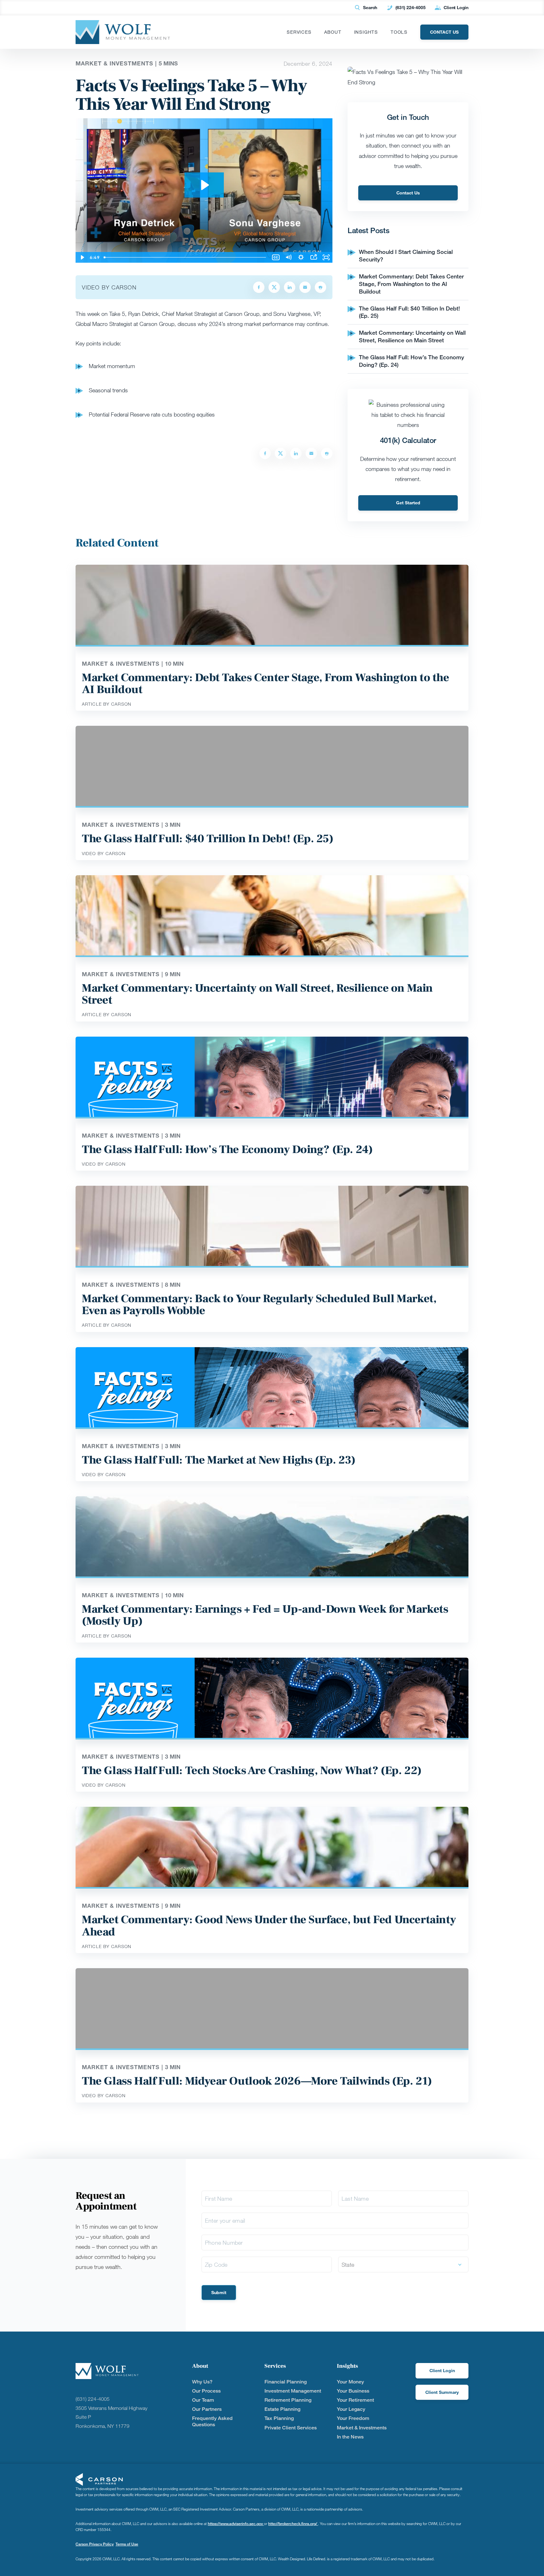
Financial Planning (286, 2382)
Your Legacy (351, 2409)
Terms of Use (127, 2544)
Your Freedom (353, 2418)
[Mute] (288, 257)
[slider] (185, 257)
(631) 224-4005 (410, 7)
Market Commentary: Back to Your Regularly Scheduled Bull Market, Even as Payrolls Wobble (259, 1305)
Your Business (353, 2391)
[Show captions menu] (276, 257)
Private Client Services (291, 2428)
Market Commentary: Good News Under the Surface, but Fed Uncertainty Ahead (269, 1926)
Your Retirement (355, 2400)
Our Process (206, 2391)
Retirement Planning (288, 2400)
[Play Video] (82, 257)
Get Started (408, 503)
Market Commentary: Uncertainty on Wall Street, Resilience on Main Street (412, 336)
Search (370, 7)
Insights (366, 32)
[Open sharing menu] (314, 257)
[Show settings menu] (301, 257)
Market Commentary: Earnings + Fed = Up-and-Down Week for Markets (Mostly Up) (265, 1615)
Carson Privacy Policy (95, 2544)
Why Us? (202, 2382)
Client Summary (442, 2392)
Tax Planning (279, 2418)
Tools (399, 32)
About (333, 32)
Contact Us (408, 193)
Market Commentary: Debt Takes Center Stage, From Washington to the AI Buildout (411, 284)
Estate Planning (282, 2409)
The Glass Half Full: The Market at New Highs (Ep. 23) (219, 1460)
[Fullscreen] (326, 257)
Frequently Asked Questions (212, 2421)
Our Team (203, 2400)
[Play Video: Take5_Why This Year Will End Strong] (204, 185)
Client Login (456, 7)
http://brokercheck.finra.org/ (293, 2524)
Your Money (350, 2382)
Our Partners (207, 2409)
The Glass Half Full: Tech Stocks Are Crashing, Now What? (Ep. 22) (252, 1771)
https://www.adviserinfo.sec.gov (236, 2524)
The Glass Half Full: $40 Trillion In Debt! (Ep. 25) (208, 839)
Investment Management (293, 2391)
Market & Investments (362, 2428)
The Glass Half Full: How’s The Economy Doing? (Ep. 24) (227, 1150)
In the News (350, 2437)
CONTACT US (444, 32)
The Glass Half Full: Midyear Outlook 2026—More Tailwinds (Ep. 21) (257, 2081)
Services (299, 32)
